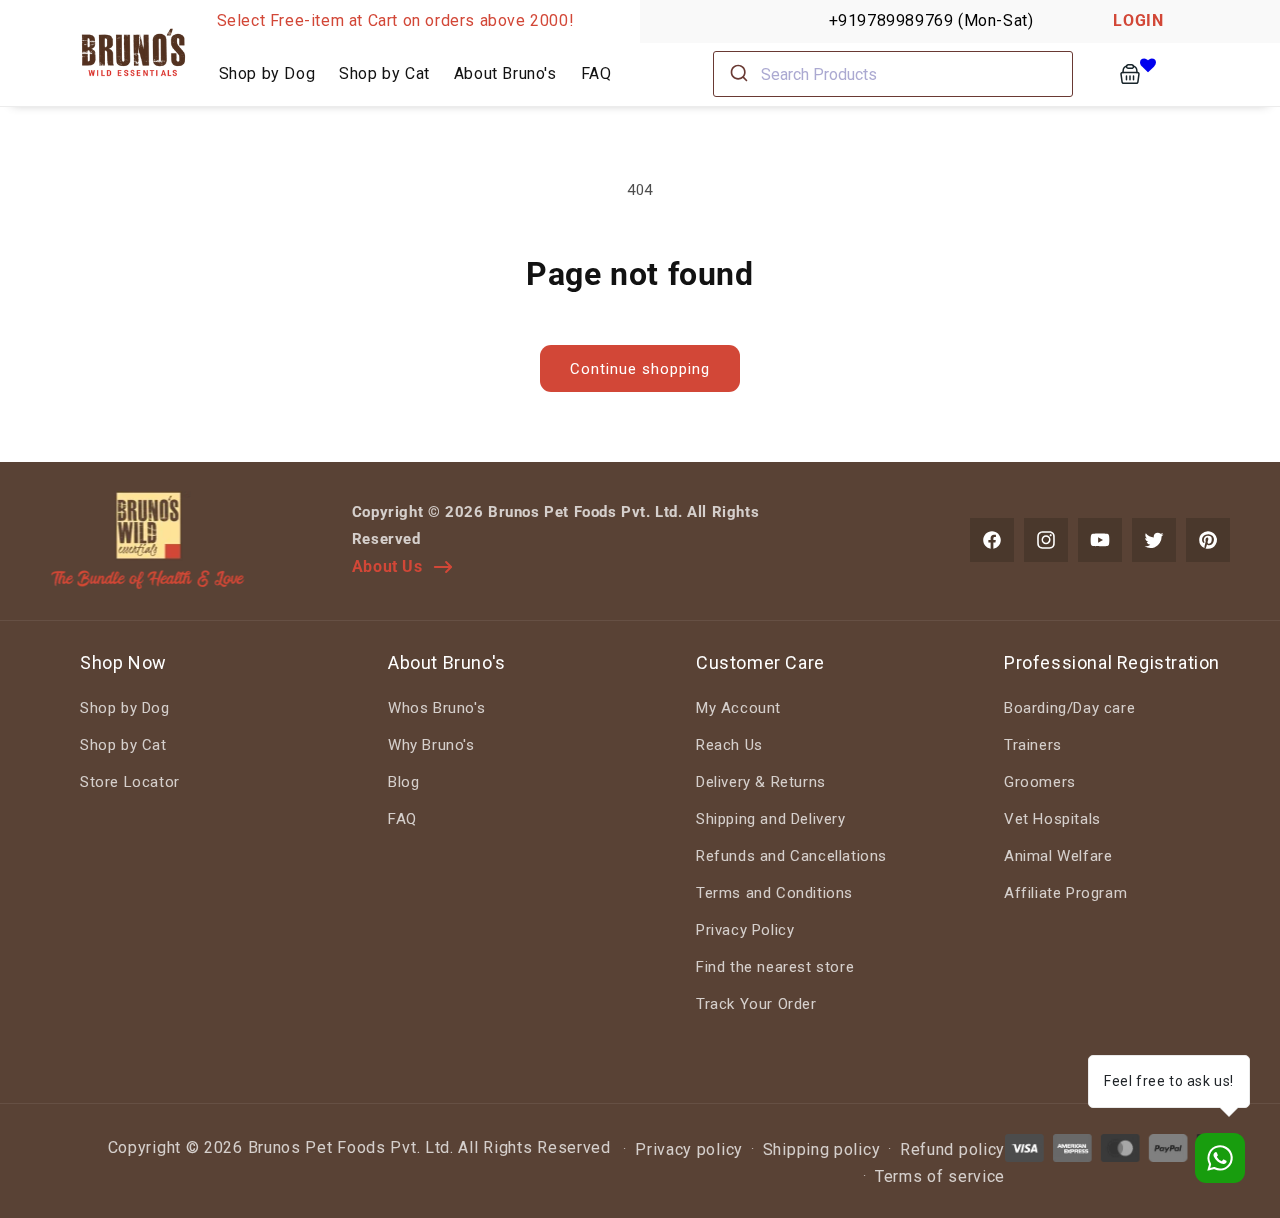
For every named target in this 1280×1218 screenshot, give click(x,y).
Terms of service (940, 1176)
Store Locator (130, 782)
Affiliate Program (1065, 893)
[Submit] (737, 74)
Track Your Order (756, 1004)
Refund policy (952, 1149)
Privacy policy (689, 1149)
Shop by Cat (123, 745)
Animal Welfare (1058, 856)
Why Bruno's (431, 745)
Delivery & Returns (761, 782)
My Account (738, 708)
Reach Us (729, 745)
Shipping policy (822, 1149)
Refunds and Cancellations (791, 856)
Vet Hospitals (1052, 819)
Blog (403, 782)
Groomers (1040, 782)
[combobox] (893, 74)
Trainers (1033, 745)
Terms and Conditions (774, 893)
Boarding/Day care (1069, 708)
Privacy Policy (745, 930)
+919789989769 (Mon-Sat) (931, 20)
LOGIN (1138, 20)
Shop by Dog (125, 708)
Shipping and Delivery (771, 819)
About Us (387, 566)
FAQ (402, 819)
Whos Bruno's (436, 708)
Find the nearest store (775, 967)
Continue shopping (640, 369)
